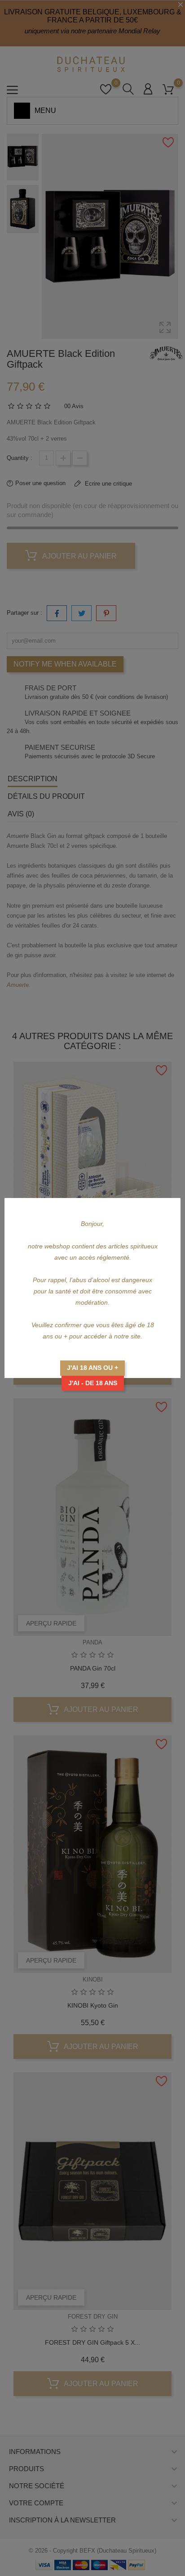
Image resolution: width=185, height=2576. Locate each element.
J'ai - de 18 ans (93, 1383)
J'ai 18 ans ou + (92, 1368)
